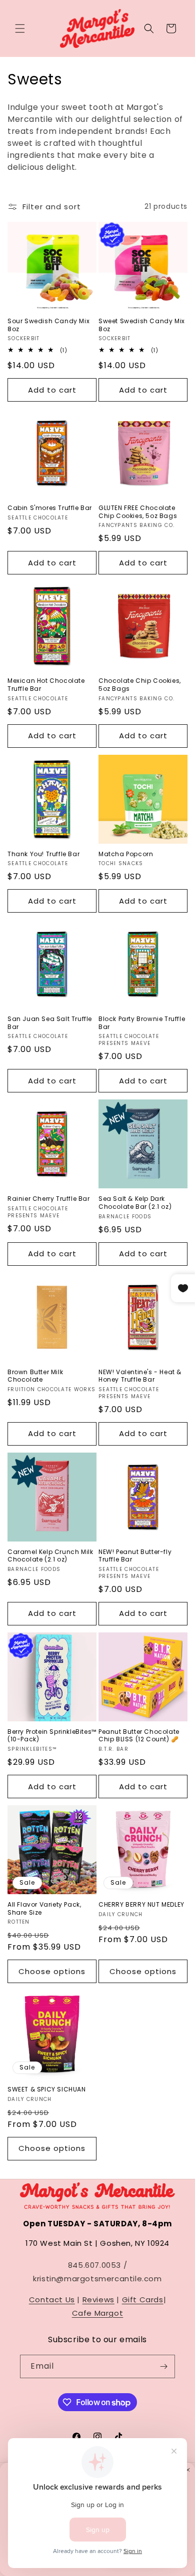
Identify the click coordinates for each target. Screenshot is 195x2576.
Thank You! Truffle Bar (43, 854)
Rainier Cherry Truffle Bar (49, 1199)
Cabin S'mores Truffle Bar (50, 508)
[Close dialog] (188, 2470)
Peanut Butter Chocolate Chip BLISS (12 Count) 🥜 (139, 1736)
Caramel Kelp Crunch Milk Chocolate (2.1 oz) (50, 1556)
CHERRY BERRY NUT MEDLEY (141, 1905)
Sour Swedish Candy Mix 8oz (48, 325)
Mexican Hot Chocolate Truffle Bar (46, 685)
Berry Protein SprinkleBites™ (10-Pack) (52, 1736)
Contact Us (52, 2300)
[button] (20, 28)
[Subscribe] (163, 2366)
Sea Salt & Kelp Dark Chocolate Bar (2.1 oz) (135, 1203)
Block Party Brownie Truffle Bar (142, 1023)
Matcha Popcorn (126, 854)
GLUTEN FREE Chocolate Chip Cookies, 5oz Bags (138, 512)
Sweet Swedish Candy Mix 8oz (142, 325)
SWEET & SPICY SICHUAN (47, 2089)
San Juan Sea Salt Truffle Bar (50, 1023)
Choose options (52, 1971)
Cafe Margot (98, 2313)
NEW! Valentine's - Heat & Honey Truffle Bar (140, 1376)
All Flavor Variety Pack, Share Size (44, 1908)
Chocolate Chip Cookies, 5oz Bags (140, 685)
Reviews (98, 2300)
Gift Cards (143, 2300)
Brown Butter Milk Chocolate (35, 1376)
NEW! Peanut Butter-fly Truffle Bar (135, 1556)
